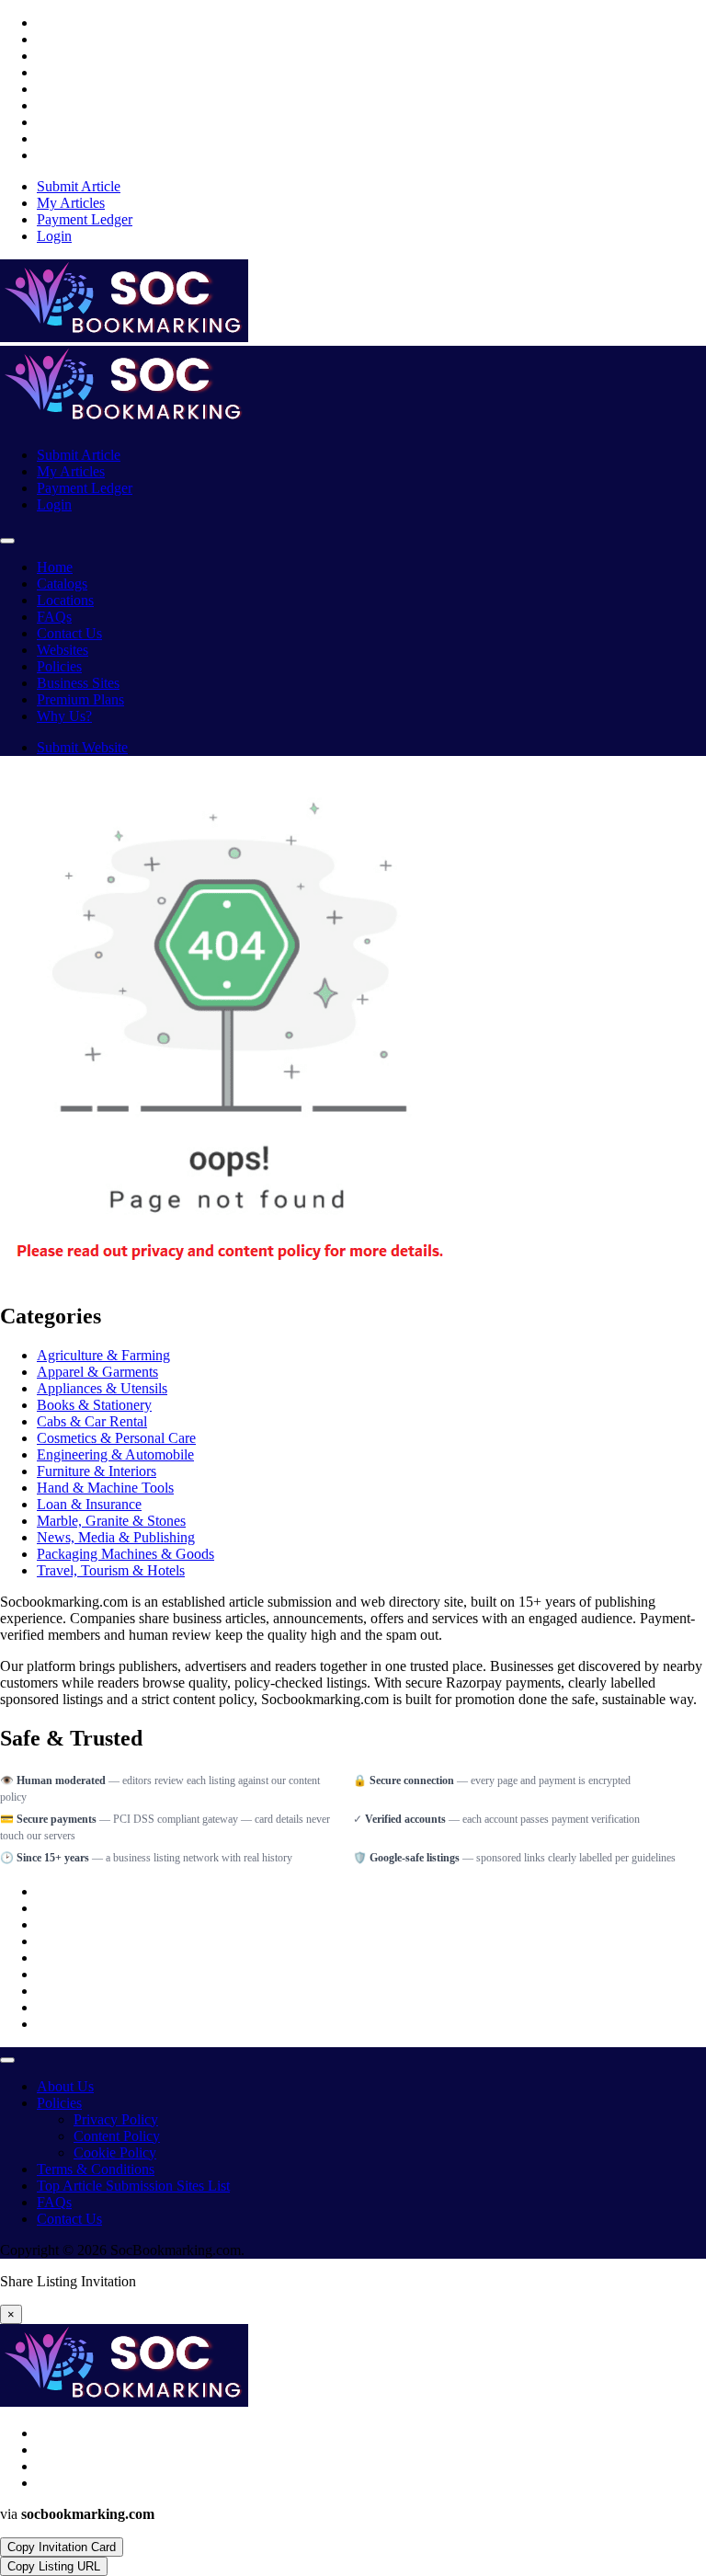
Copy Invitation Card (62, 2547)
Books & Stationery (94, 1405)
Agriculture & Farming (103, 1355)
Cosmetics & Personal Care (116, 1438)
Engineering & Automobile (115, 1454)
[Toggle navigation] (7, 541)
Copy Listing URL (54, 2566)
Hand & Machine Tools (105, 1488)
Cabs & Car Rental (92, 1421)
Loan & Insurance (89, 1504)
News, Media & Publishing (116, 1537)
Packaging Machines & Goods (125, 1554)
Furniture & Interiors (97, 1471)
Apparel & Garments (97, 1372)
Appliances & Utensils (102, 1388)
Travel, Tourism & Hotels (111, 1570)
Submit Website (82, 747)
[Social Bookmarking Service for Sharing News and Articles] (124, 337)
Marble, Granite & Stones (111, 1521)
